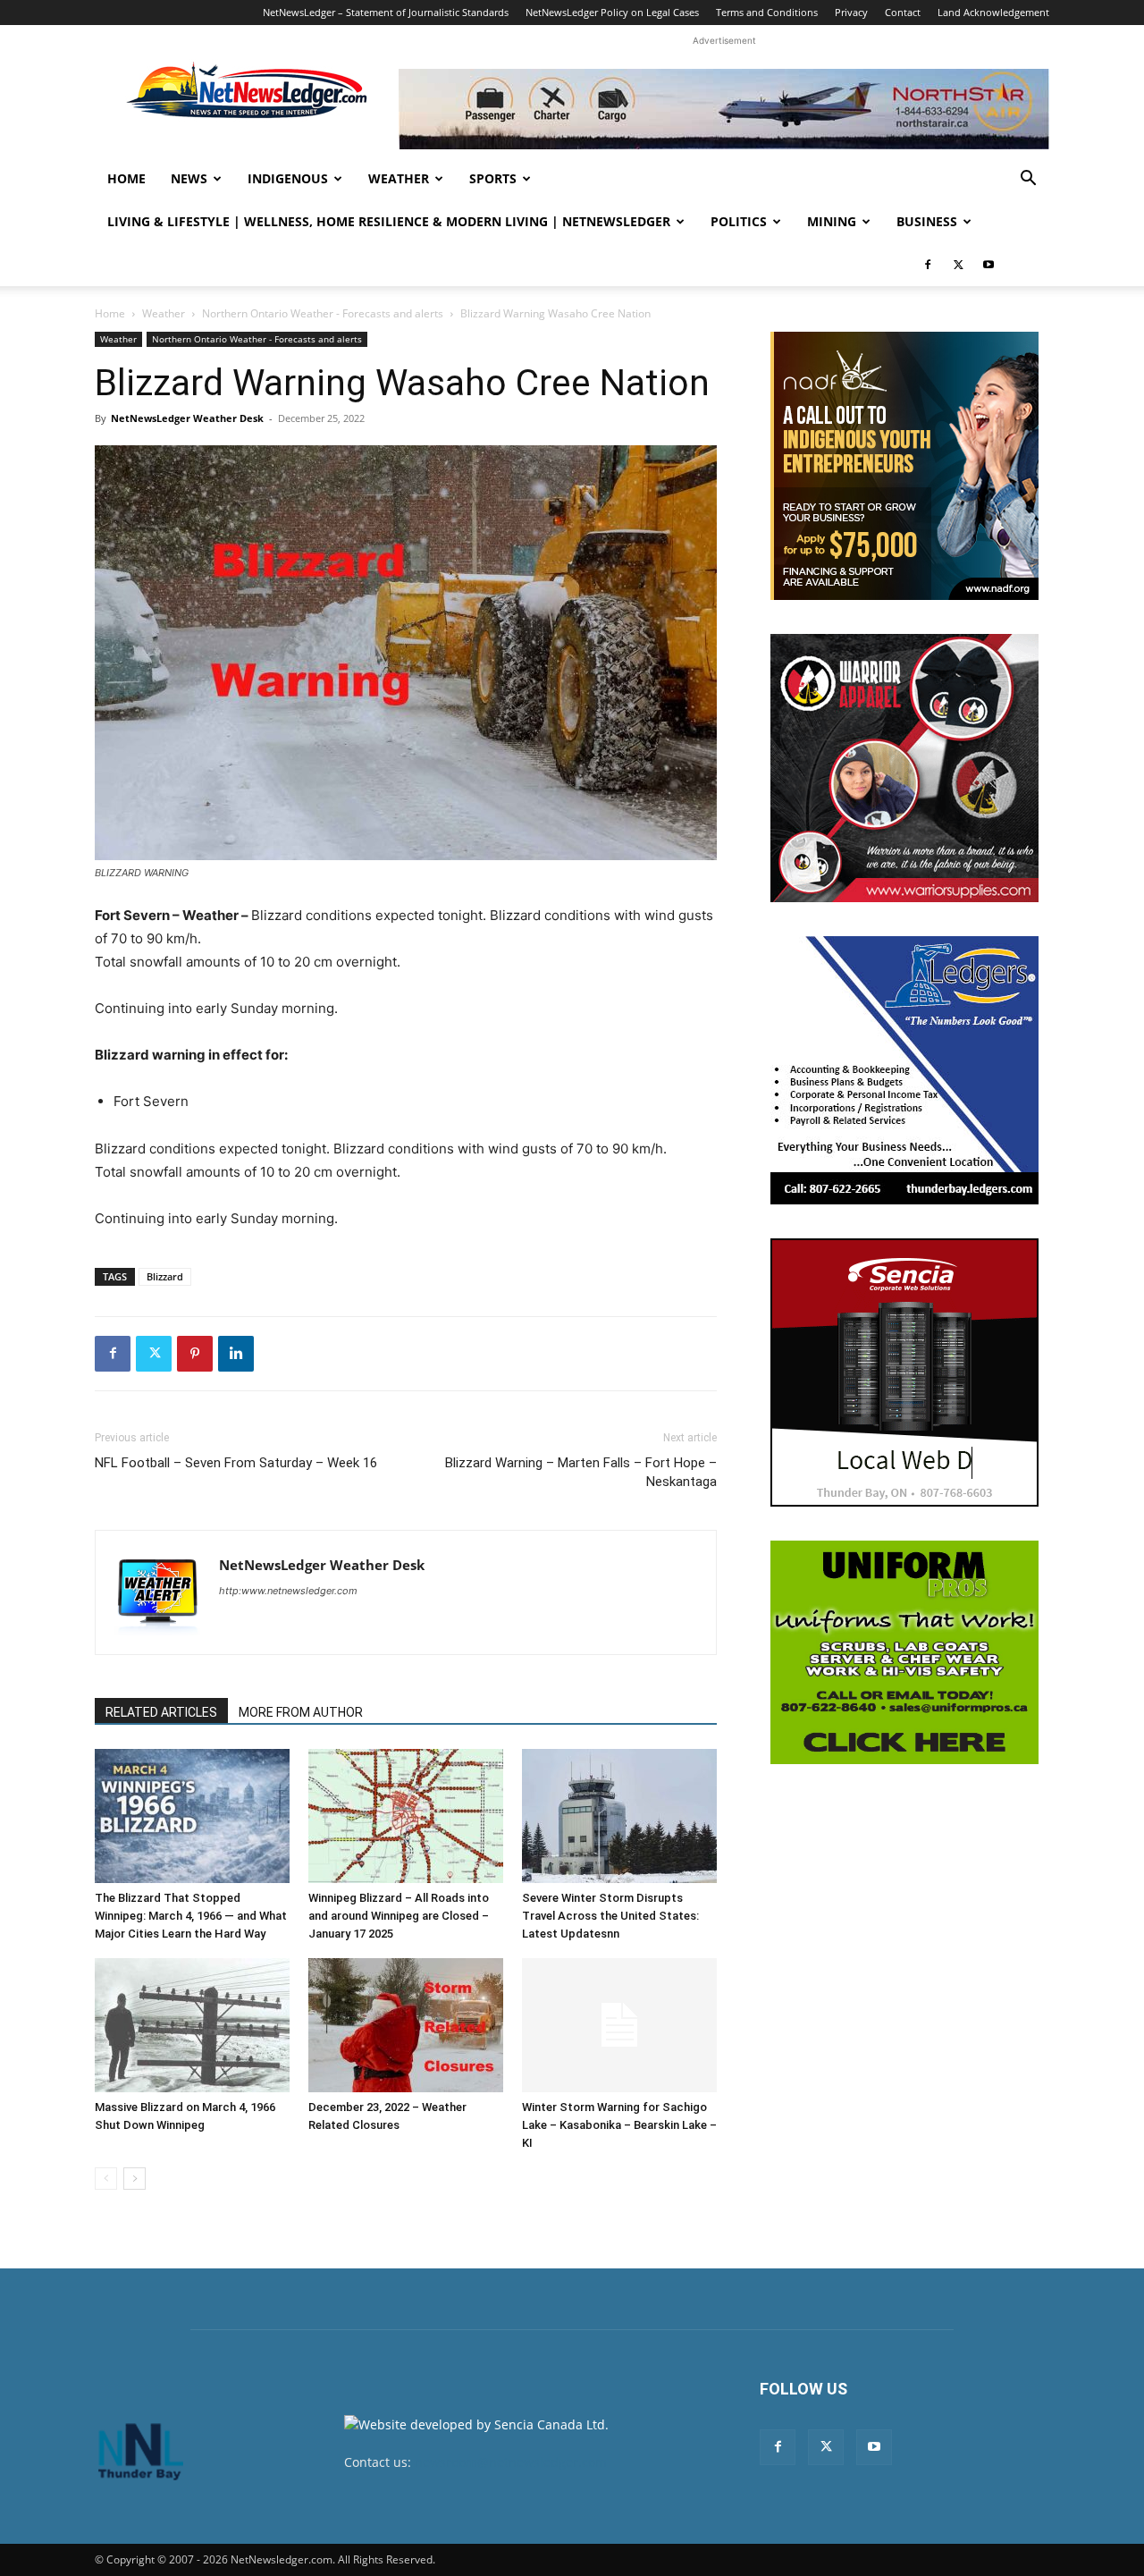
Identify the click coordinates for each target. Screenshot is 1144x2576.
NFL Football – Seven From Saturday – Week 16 (236, 1463)
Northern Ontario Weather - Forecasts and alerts (323, 313)
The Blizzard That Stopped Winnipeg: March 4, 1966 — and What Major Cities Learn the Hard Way (191, 1916)
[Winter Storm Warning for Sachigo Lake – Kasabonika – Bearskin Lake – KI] (619, 2025)
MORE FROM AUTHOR (301, 1712)
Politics (739, 221)
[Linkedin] (236, 1354)
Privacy (851, 12)
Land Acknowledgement (993, 12)
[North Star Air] (724, 109)
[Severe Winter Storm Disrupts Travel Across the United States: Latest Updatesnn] (619, 1816)
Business (927, 221)
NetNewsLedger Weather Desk (187, 418)
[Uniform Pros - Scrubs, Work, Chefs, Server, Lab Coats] (904, 1652)
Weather (399, 178)
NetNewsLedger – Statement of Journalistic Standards (386, 12)
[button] (1028, 180)
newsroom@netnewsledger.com (511, 2462)
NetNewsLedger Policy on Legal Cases (612, 12)
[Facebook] (928, 265)
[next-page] (135, 2179)
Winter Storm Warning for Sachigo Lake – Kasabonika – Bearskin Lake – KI (619, 2125)
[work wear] (904, 768)
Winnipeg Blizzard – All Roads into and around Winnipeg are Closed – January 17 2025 (399, 1916)
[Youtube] (988, 265)
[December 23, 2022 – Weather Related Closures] (406, 2025)
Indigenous (288, 178)
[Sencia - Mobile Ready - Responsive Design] (904, 1372)
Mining (832, 221)
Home (126, 178)
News (189, 178)
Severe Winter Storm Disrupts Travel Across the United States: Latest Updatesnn (610, 1916)
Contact (903, 12)
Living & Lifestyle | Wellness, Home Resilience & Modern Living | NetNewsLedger (389, 221)
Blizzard (165, 1276)
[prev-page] (106, 2179)
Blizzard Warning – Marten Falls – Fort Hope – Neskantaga (581, 1472)
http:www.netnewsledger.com (288, 1591)
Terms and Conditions (767, 12)
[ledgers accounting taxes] (904, 1070)
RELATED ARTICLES (161, 1712)
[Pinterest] (195, 1354)
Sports (493, 178)
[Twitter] (958, 265)
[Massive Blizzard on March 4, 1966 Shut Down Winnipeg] (192, 2025)
